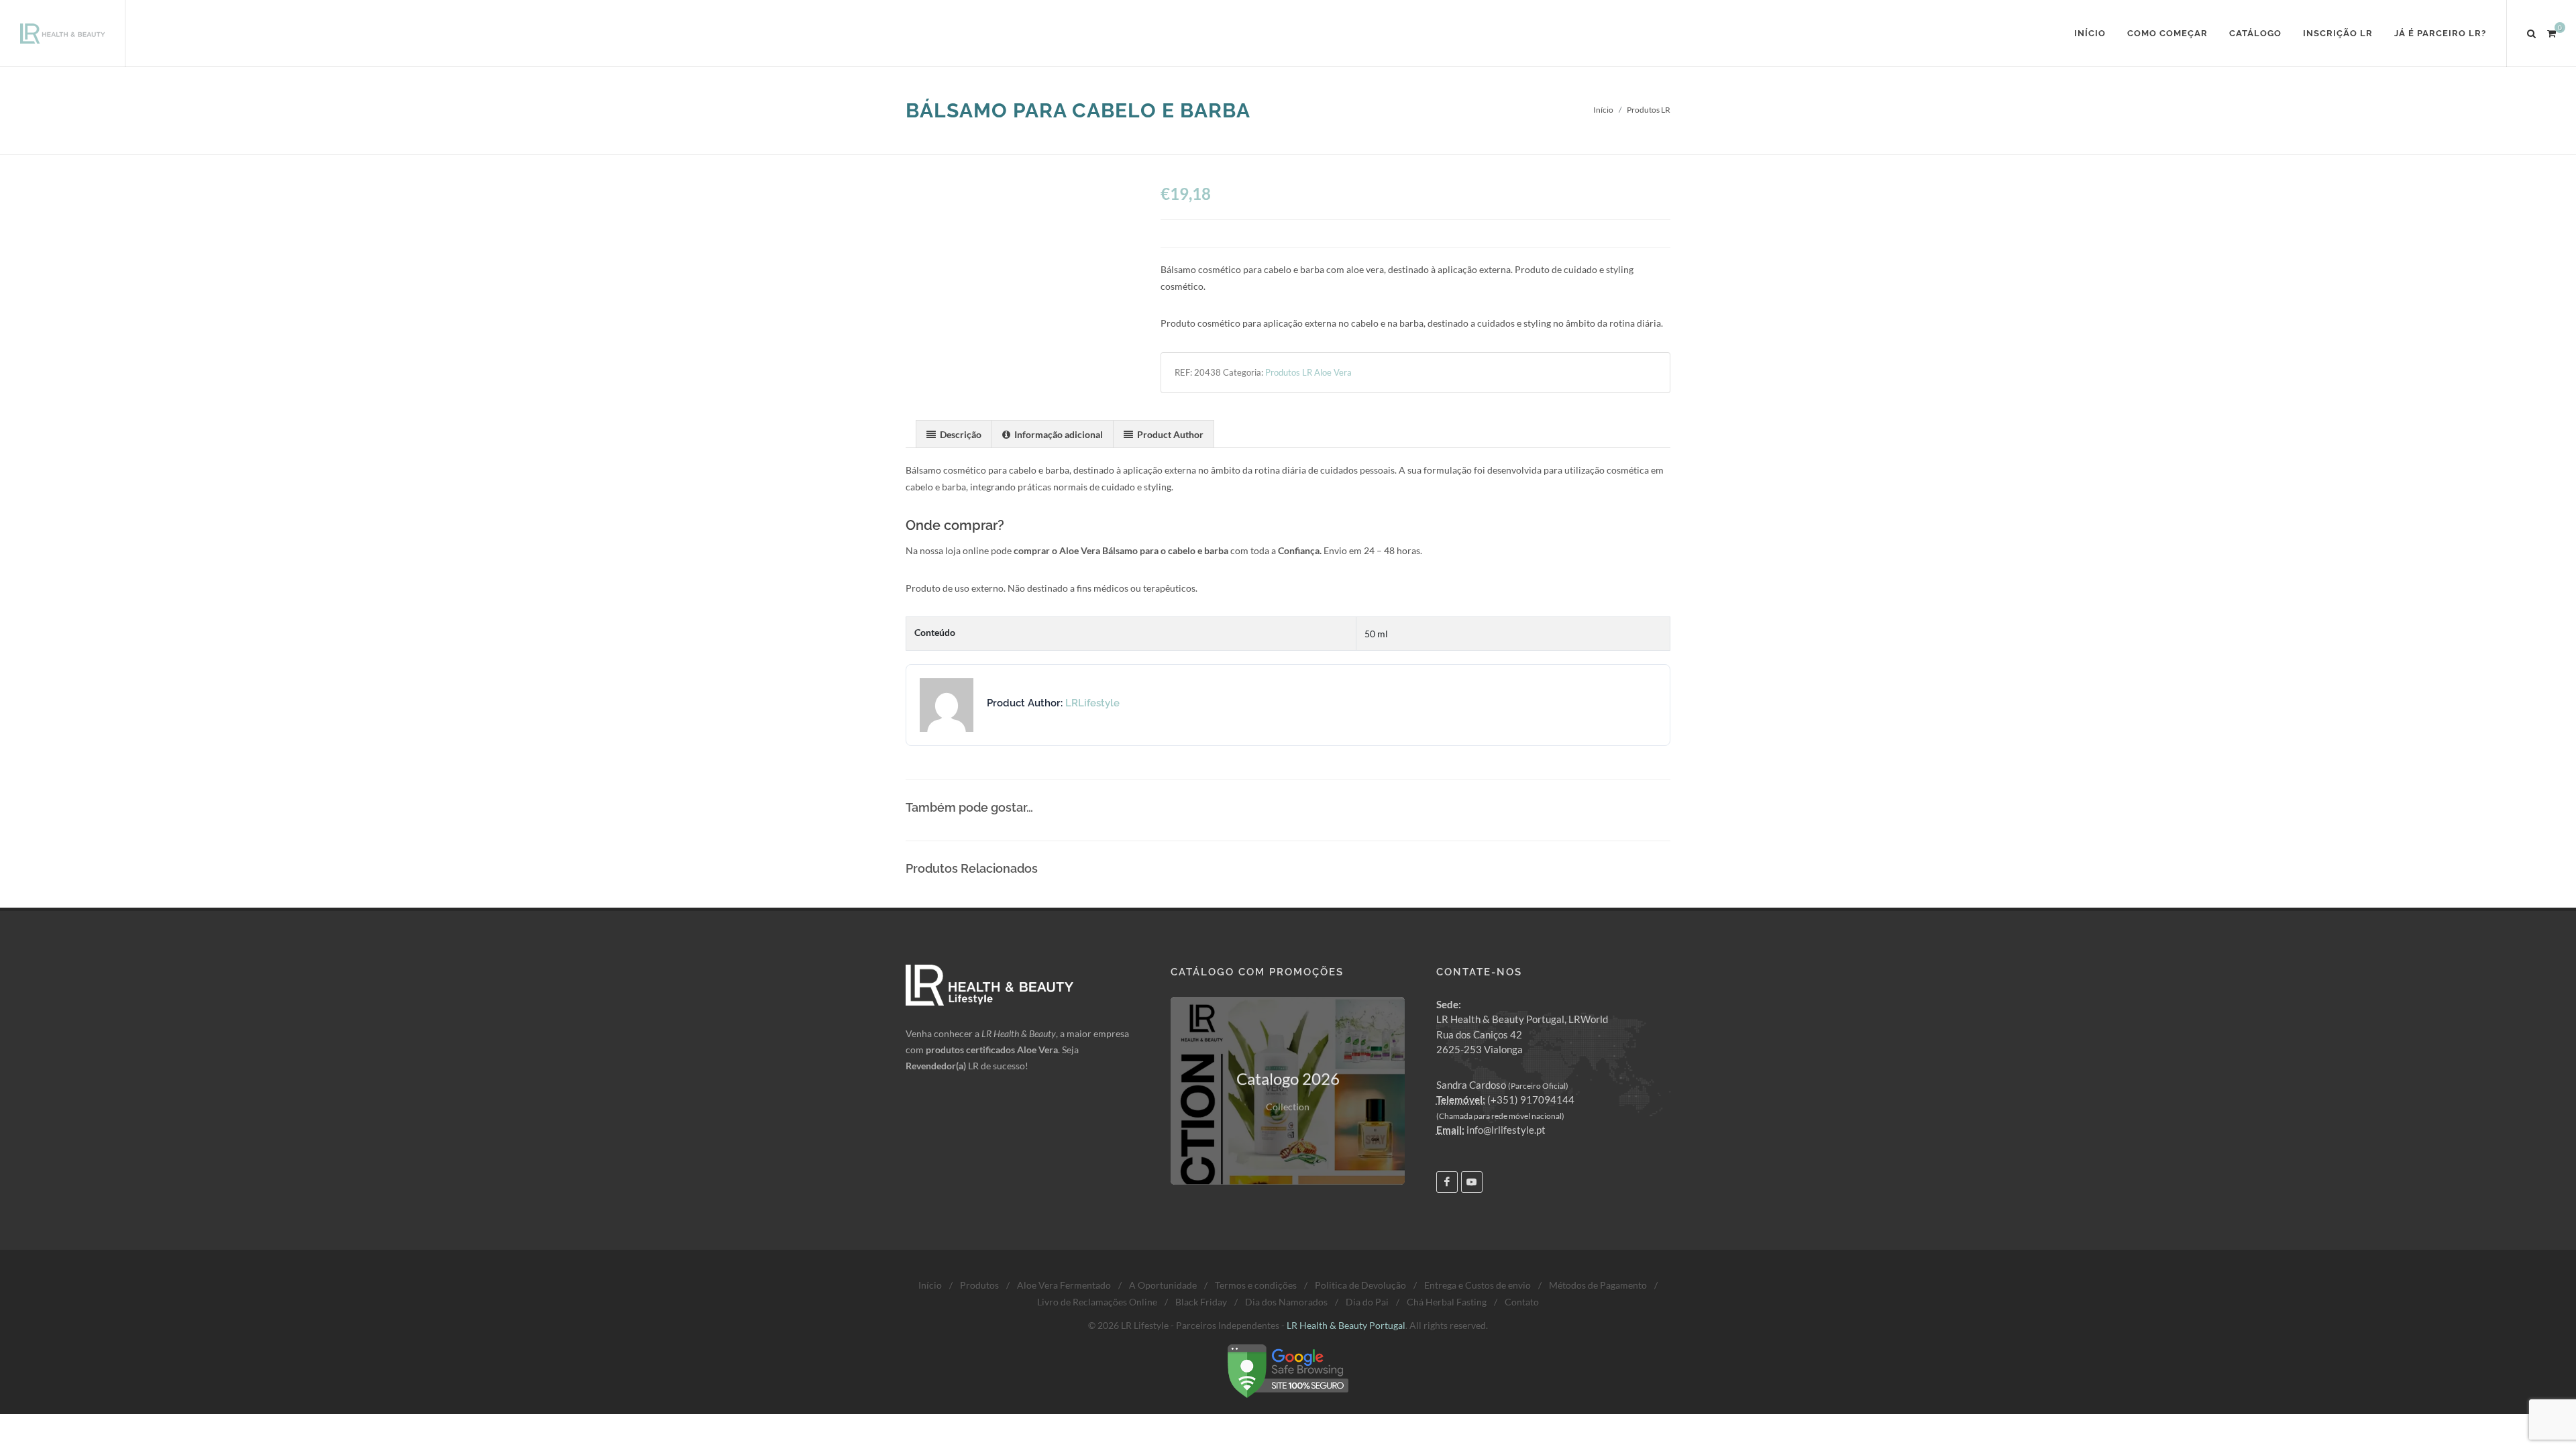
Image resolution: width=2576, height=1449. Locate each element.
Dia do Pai (1367, 1302)
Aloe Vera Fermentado (1064, 1285)
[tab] (954, 434)
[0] (2551, 32)
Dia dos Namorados (1286, 1302)
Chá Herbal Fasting (1447, 1302)
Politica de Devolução (1360, 1285)
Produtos (979, 1285)
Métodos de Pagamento (1598, 1285)
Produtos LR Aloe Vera (1308, 372)
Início (1603, 110)
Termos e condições (1256, 1285)
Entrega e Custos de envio (1478, 1285)
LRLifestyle (1092, 703)
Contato (1522, 1302)
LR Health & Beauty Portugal (1346, 1325)
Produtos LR (1649, 110)
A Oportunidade (1163, 1285)
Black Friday (1201, 1302)
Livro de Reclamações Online (1097, 1302)
